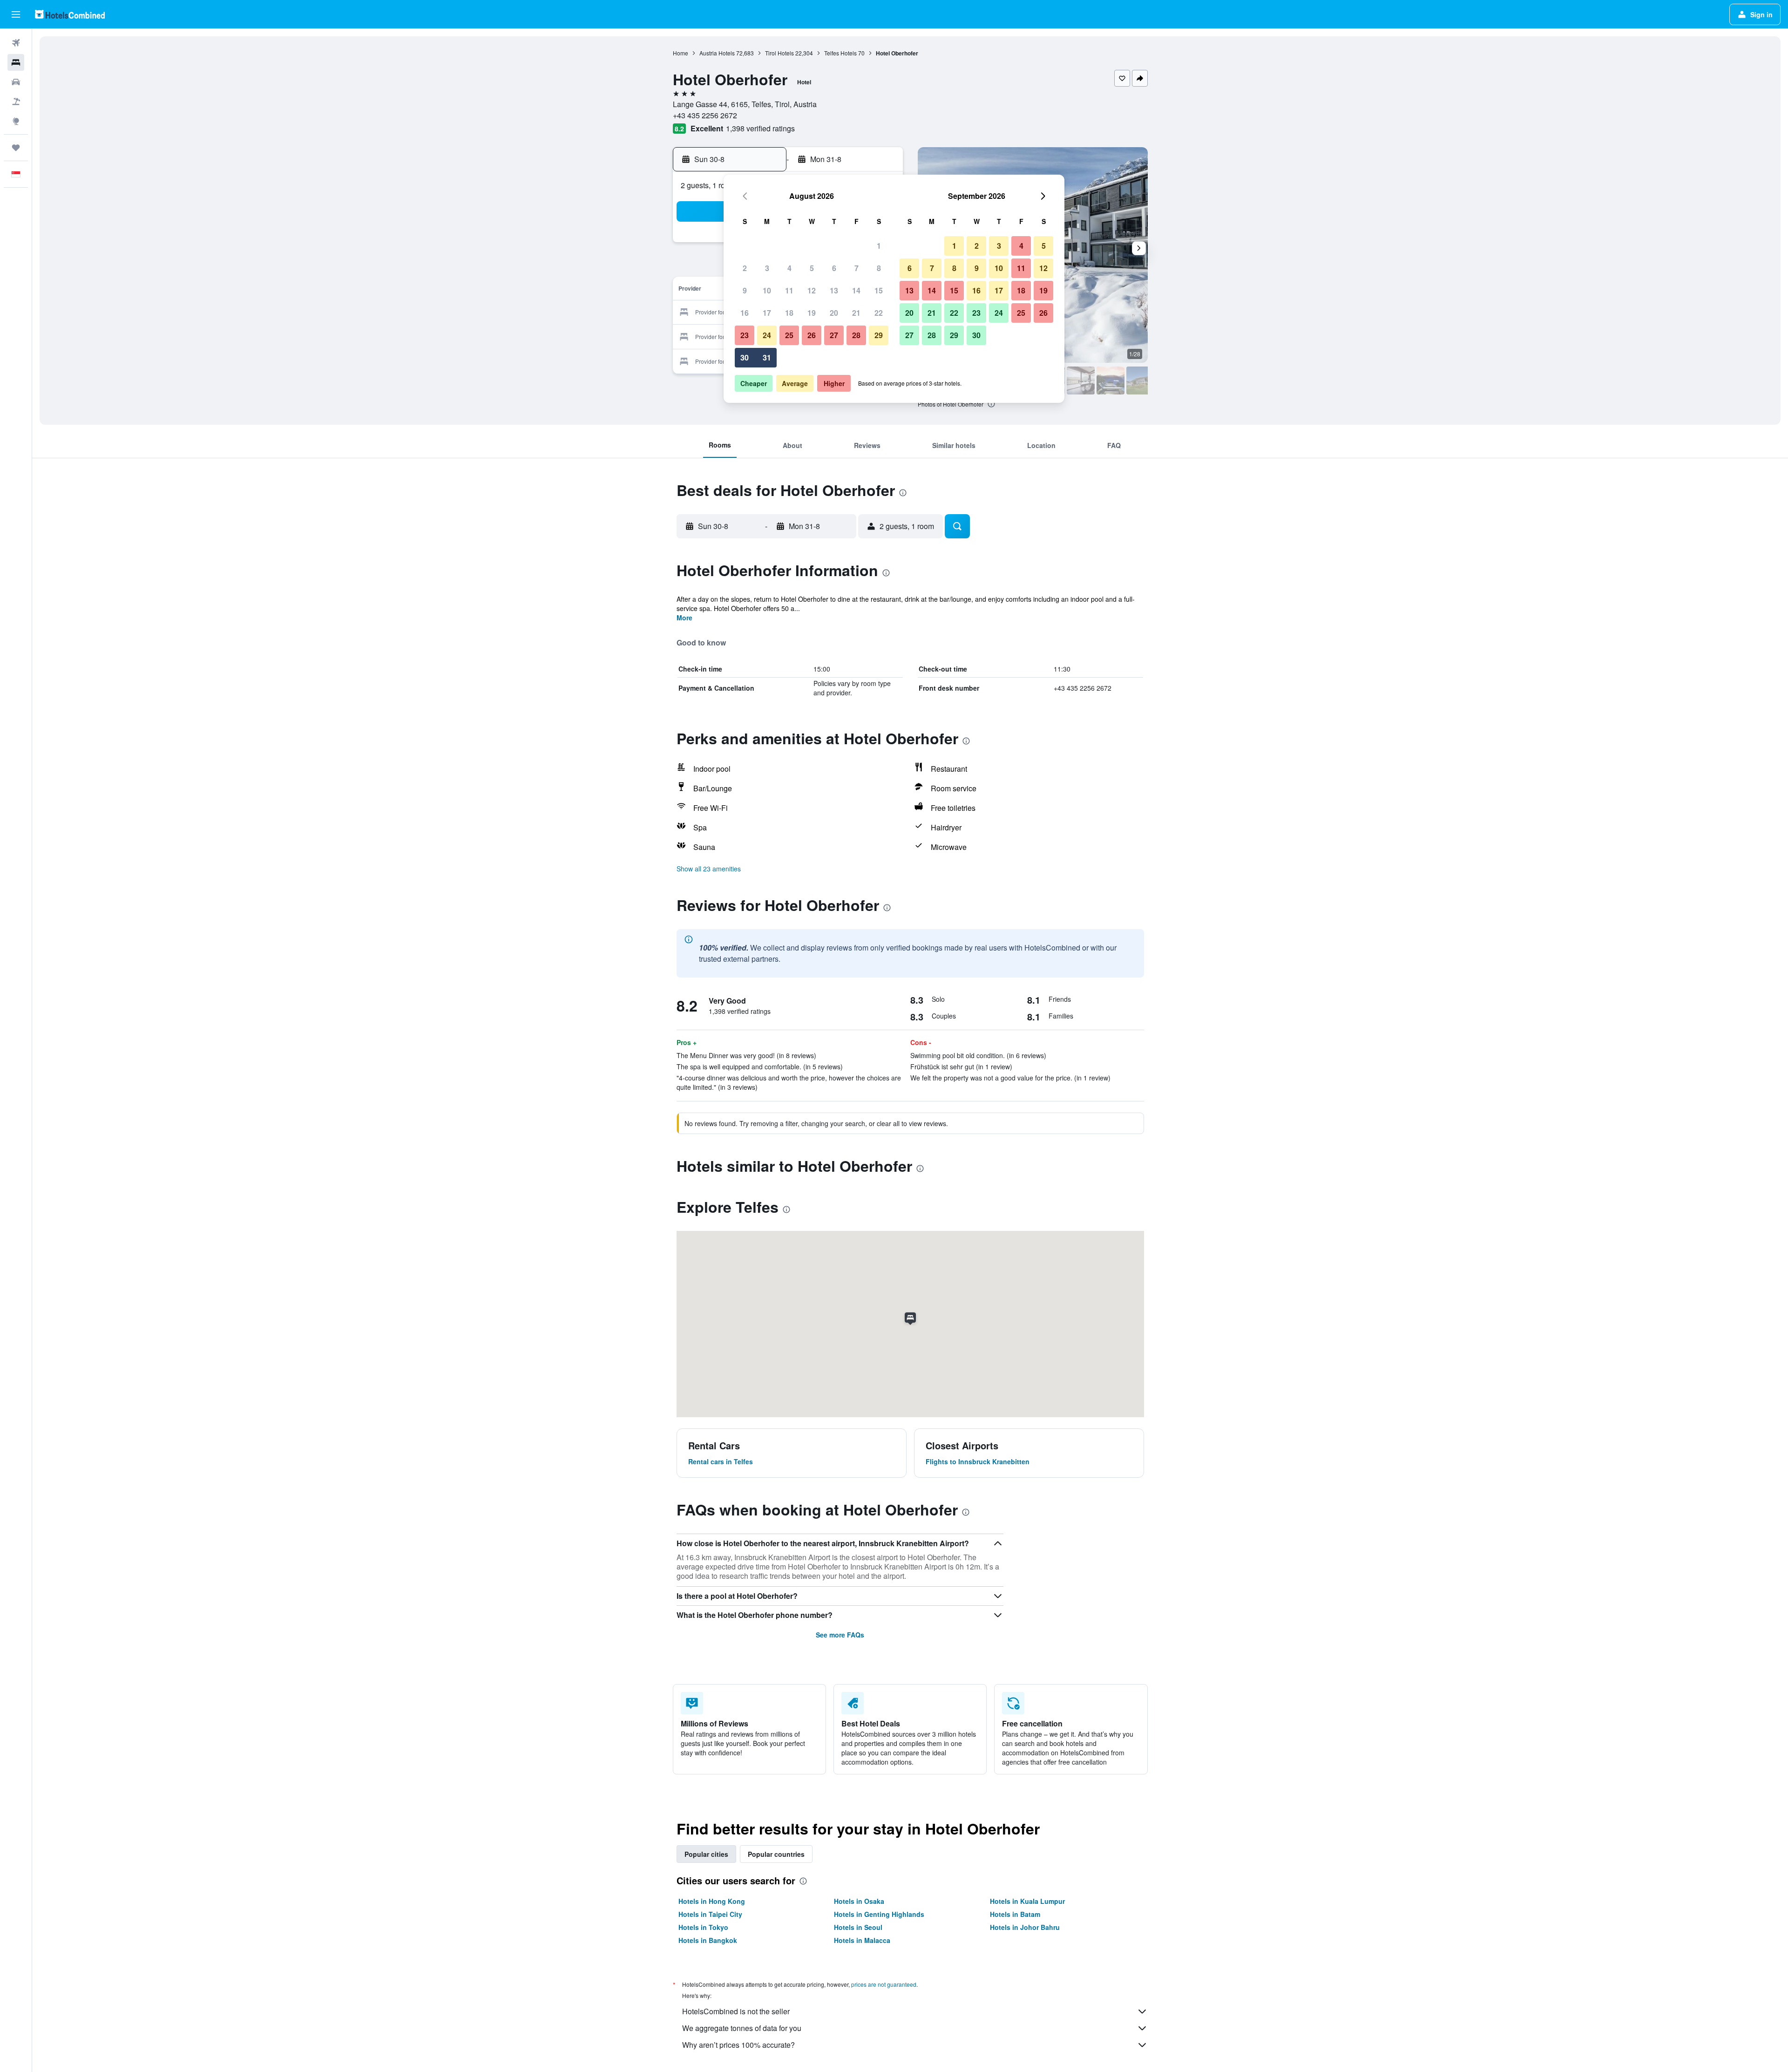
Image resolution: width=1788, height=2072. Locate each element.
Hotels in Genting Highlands (879, 1914)
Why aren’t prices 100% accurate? (738, 2045)
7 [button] (857, 268)
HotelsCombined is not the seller (736, 2011)
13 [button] (834, 290)
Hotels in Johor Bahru (1025, 1927)
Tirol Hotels (779, 53)
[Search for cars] (16, 82)
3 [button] (767, 268)
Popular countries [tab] (776, 1854)
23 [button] (745, 335)
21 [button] (856, 313)
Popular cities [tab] (706, 1854)
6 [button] (834, 268)
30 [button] (745, 357)
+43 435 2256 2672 (705, 115)
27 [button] (834, 335)
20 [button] (834, 313)
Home (681, 53)
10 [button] (767, 290)
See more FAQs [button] (840, 1635)
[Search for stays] (16, 62)
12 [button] (812, 290)
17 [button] (767, 313)
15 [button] (879, 290)
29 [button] (879, 335)
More (684, 618)
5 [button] (812, 268)
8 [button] (879, 268)
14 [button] (856, 290)
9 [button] (745, 290)
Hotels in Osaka (859, 1901)
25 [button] (789, 335)
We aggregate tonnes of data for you (742, 2028)
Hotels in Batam (1015, 1914)
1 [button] (879, 246)
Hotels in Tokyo (703, 1927)
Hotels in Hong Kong (712, 1901)
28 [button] (856, 335)
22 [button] (879, 313)
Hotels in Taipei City (710, 1914)
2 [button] (745, 268)
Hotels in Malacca (862, 1940)
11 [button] (789, 290)
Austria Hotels (717, 53)
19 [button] (812, 313)
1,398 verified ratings (760, 128)
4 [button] (789, 268)
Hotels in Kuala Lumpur (1027, 1901)
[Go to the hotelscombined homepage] (70, 14)
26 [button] (812, 335)
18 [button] (789, 313)
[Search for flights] (16, 43)
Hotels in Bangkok (708, 1940)
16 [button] (745, 313)
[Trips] (16, 148)
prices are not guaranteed (884, 1984)
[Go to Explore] (16, 121)
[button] (16, 14)
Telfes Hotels (840, 53)
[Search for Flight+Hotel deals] (16, 102)
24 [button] (767, 335)
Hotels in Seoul (858, 1927)
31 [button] (767, 357)
